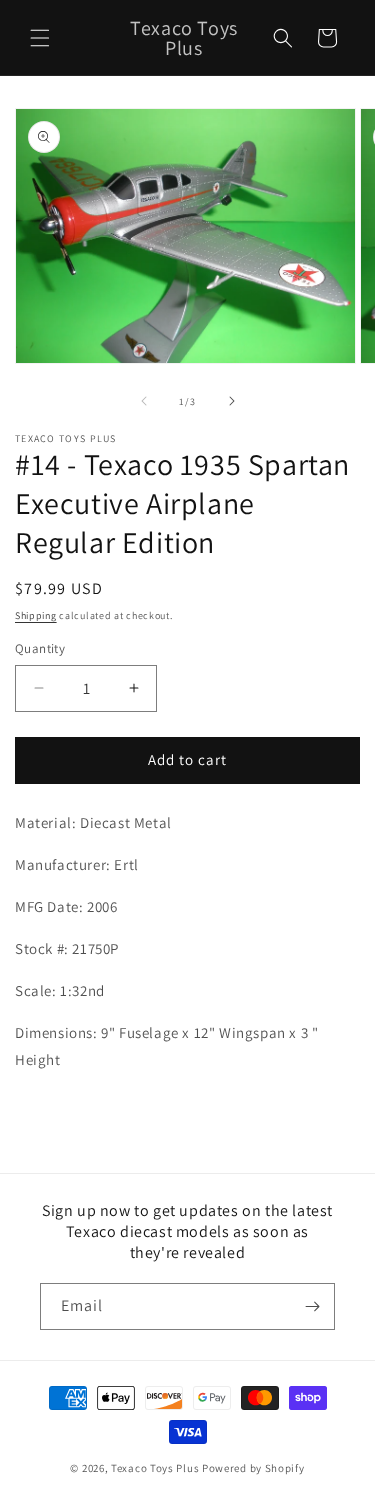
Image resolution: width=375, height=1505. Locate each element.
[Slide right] (232, 401)
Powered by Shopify (253, 1468)
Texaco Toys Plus (155, 1468)
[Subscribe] (312, 1306)
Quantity (40, 648)
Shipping (36, 615)
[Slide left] (144, 401)
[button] (40, 38)
